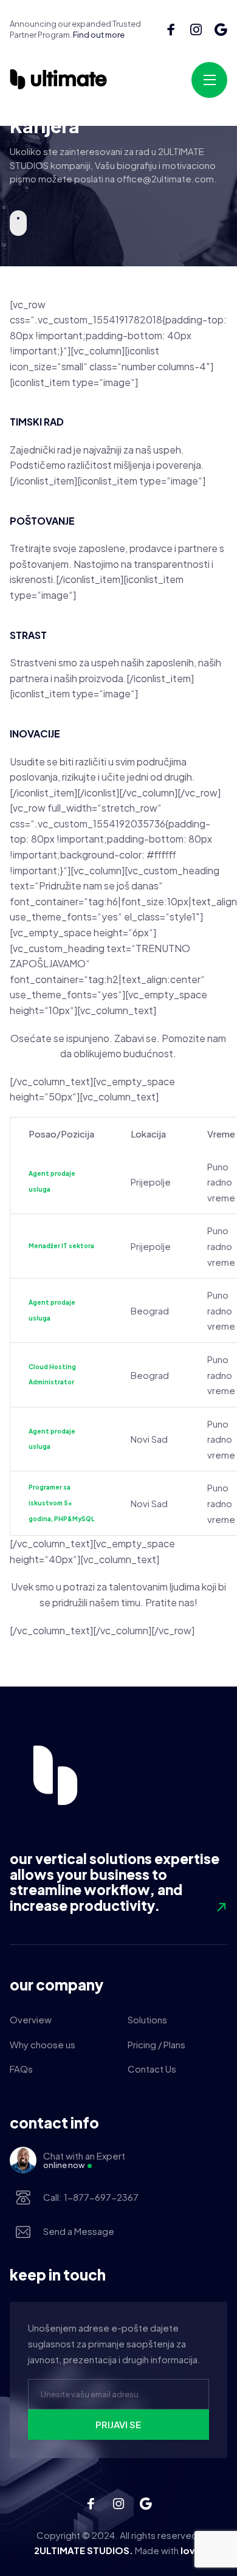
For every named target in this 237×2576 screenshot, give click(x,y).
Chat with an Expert (84, 2160)
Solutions (147, 2019)
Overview (31, 2019)
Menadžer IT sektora (61, 1246)
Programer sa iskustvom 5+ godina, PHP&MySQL (61, 1503)
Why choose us (43, 2044)
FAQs (21, 2069)
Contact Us (152, 2069)
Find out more (99, 35)
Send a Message (79, 2231)
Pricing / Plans (156, 2044)
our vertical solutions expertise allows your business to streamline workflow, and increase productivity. (115, 1882)
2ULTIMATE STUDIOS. (84, 2550)
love (190, 2550)
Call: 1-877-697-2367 (91, 2197)
